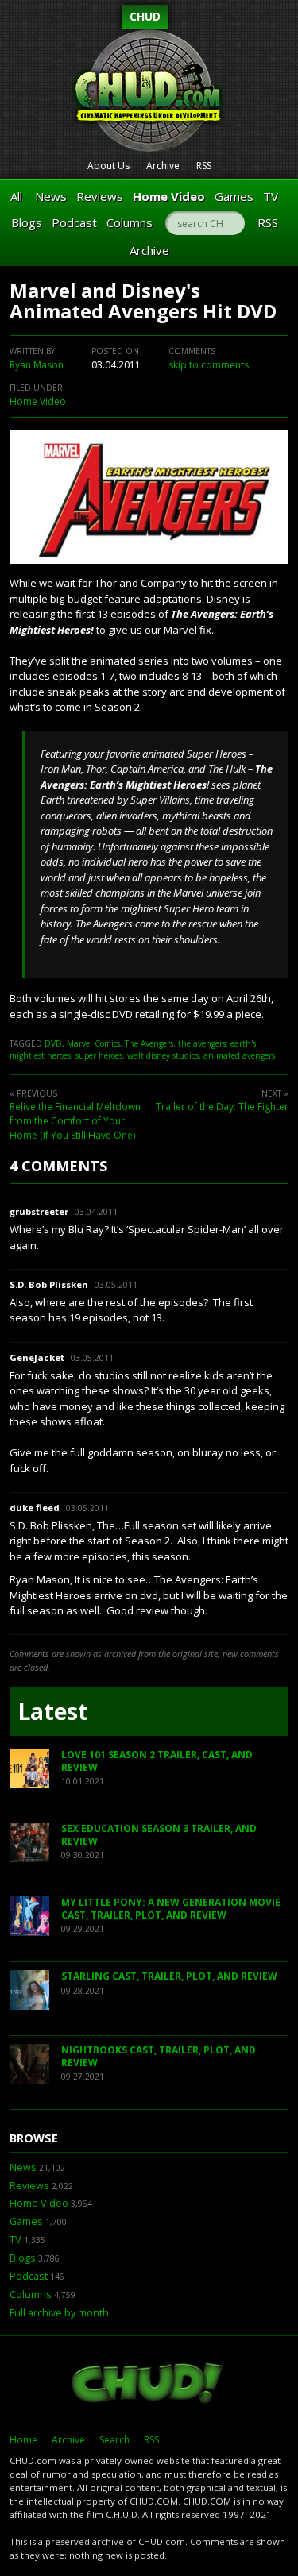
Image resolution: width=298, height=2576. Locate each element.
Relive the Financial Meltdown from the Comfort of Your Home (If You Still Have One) (75, 1121)
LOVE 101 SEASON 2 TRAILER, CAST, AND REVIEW (157, 1761)
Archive (163, 166)
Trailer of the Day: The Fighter (222, 1107)
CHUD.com (149, 2385)
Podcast (74, 222)
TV (271, 196)
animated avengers (239, 1055)
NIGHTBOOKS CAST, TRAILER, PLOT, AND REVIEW (159, 2056)
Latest (53, 1711)
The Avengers (149, 1043)
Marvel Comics (93, 1043)
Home (23, 2440)
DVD (53, 1043)
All (16, 196)
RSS (204, 166)
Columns (130, 222)
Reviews (100, 196)
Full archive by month (59, 2313)
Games (234, 196)
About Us (108, 166)
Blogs (27, 222)
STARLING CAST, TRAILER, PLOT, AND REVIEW (169, 1976)
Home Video (169, 196)
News (51, 196)
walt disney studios (163, 1055)
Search (114, 2440)
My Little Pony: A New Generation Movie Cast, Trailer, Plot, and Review (171, 1909)
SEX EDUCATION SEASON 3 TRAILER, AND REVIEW (159, 1835)
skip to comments (209, 365)
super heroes (99, 1055)
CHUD (145, 16)
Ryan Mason (37, 365)
